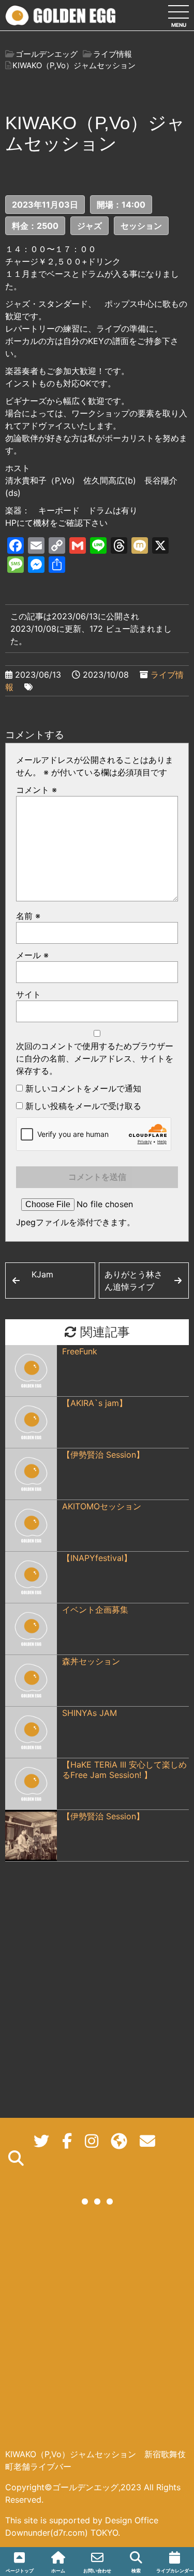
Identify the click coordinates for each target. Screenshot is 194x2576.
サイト (28, 994)
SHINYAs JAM (89, 1713)
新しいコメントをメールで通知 (83, 1088)
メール (32, 955)
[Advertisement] (97, 2336)
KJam (42, 1274)
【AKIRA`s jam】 (95, 1403)
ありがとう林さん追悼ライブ (133, 1281)
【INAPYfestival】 (97, 1558)
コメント (36, 790)
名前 (28, 916)
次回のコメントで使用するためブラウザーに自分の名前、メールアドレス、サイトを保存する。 (95, 1058)
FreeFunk (80, 1351)
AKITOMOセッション (102, 1506)
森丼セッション (91, 1661)
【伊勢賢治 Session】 (103, 1455)
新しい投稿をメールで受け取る (83, 1106)
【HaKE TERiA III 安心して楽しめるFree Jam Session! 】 (124, 1770)
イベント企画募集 (95, 1610)
